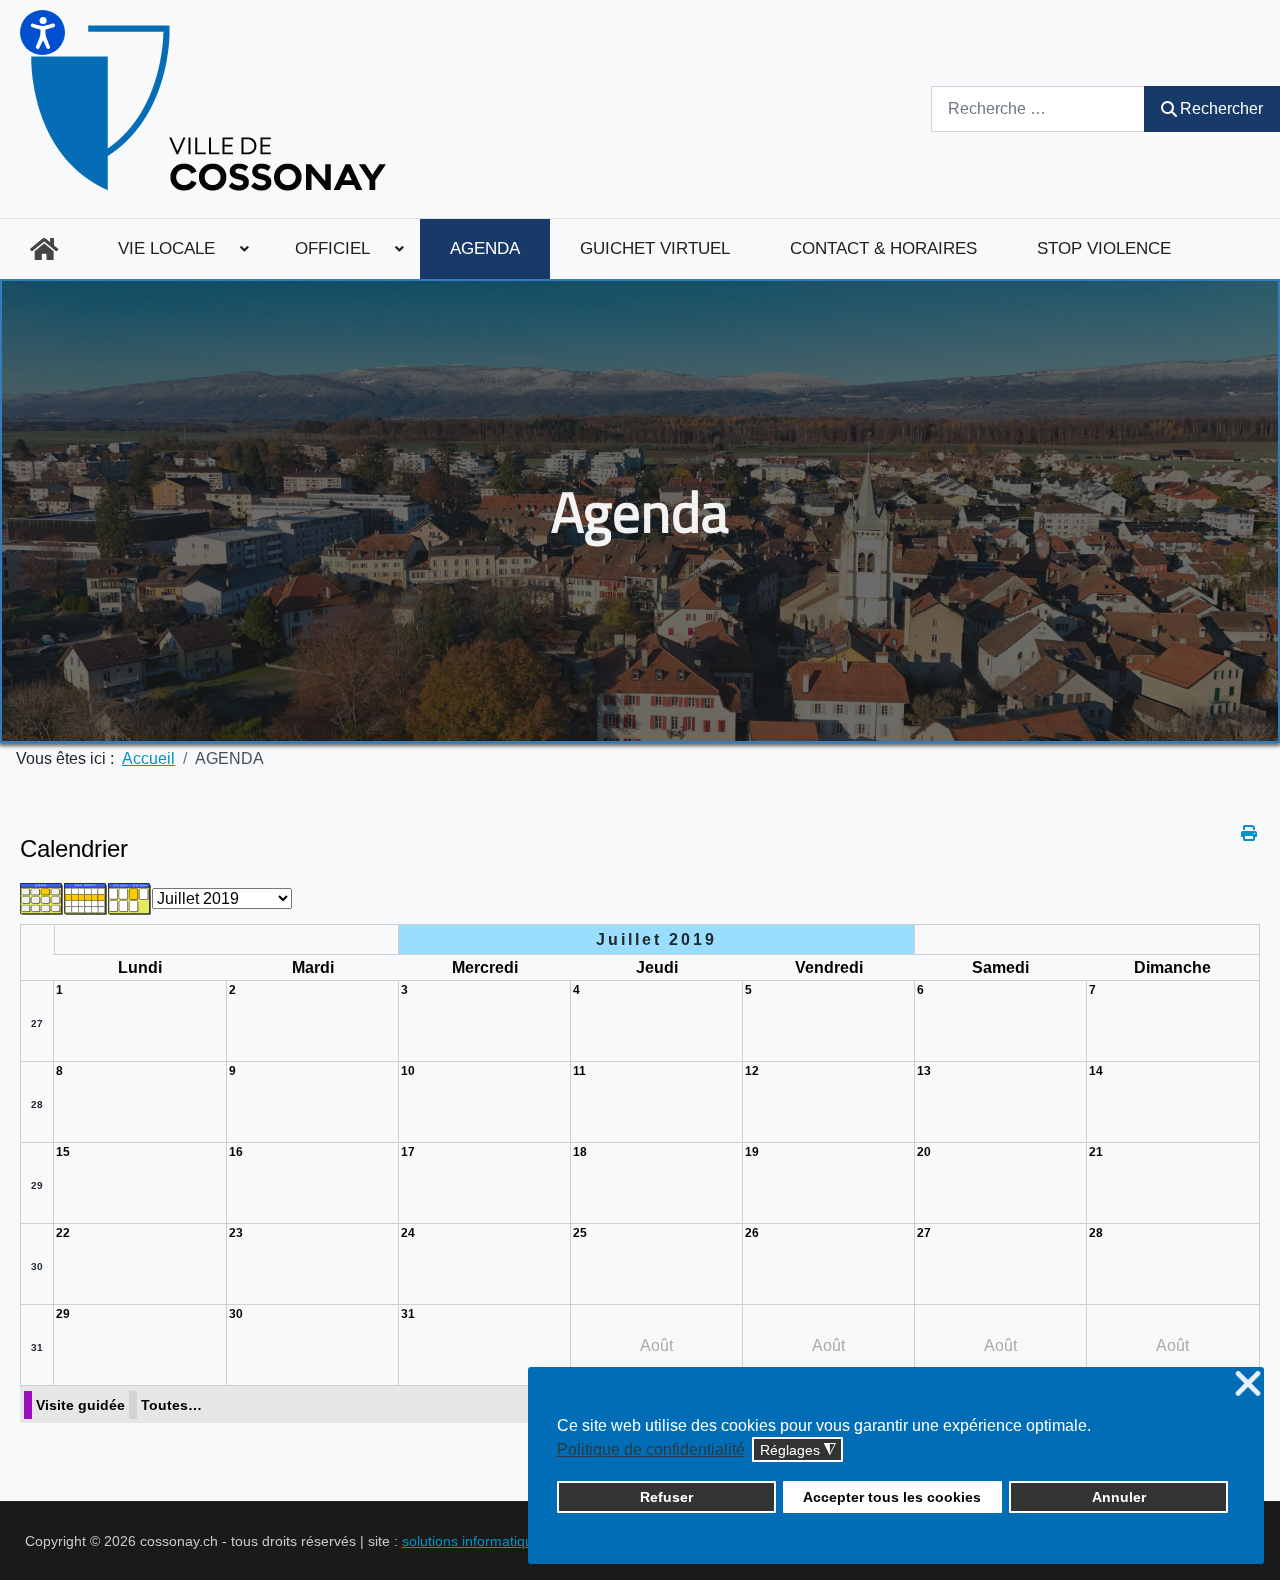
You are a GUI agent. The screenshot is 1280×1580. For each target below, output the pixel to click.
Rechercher (1221, 108)
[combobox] (1038, 108)
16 (236, 1152)
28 (37, 1104)
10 (408, 1071)
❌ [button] (1248, 1384)
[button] (42, 32)
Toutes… (171, 1405)
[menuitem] (44, 249)
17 (408, 1152)
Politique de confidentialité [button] (651, 1449)
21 (1096, 1152)
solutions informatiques (475, 1541)
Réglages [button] (798, 1450)
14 (1096, 1071)
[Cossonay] (211, 109)
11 (579, 1071)
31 (37, 1347)
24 (408, 1233)
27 (37, 1023)
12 (752, 1071)
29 (37, 1185)
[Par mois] (42, 897)
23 (236, 1233)
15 (63, 1152)
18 (580, 1152)
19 (752, 1152)
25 (580, 1233)
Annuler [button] (1119, 1497)
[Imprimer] (1250, 833)
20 (924, 1152)
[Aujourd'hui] (130, 897)
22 (63, 1233)
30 (37, 1266)
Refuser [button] (666, 1497)
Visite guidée (80, 1405)
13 (924, 1071)
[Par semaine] (86, 897)
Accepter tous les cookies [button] (892, 1497)
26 (752, 1233)
